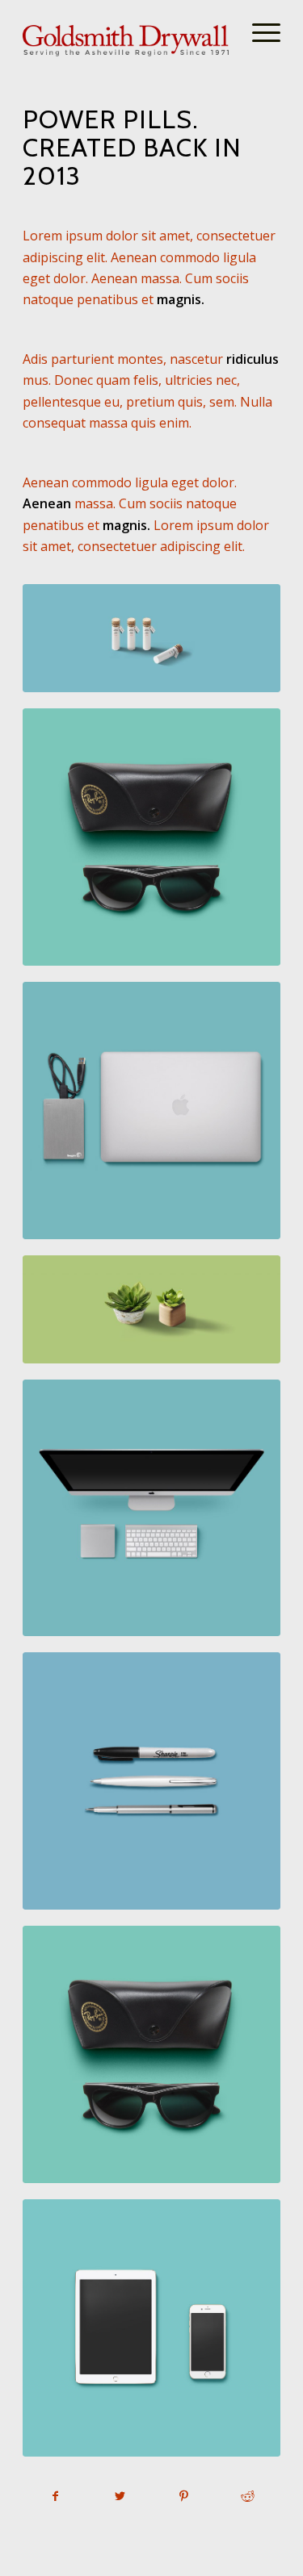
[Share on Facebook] (55, 2496)
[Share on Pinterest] (184, 2496)
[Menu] (258, 32)
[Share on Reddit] (248, 2496)
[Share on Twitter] (120, 2496)
